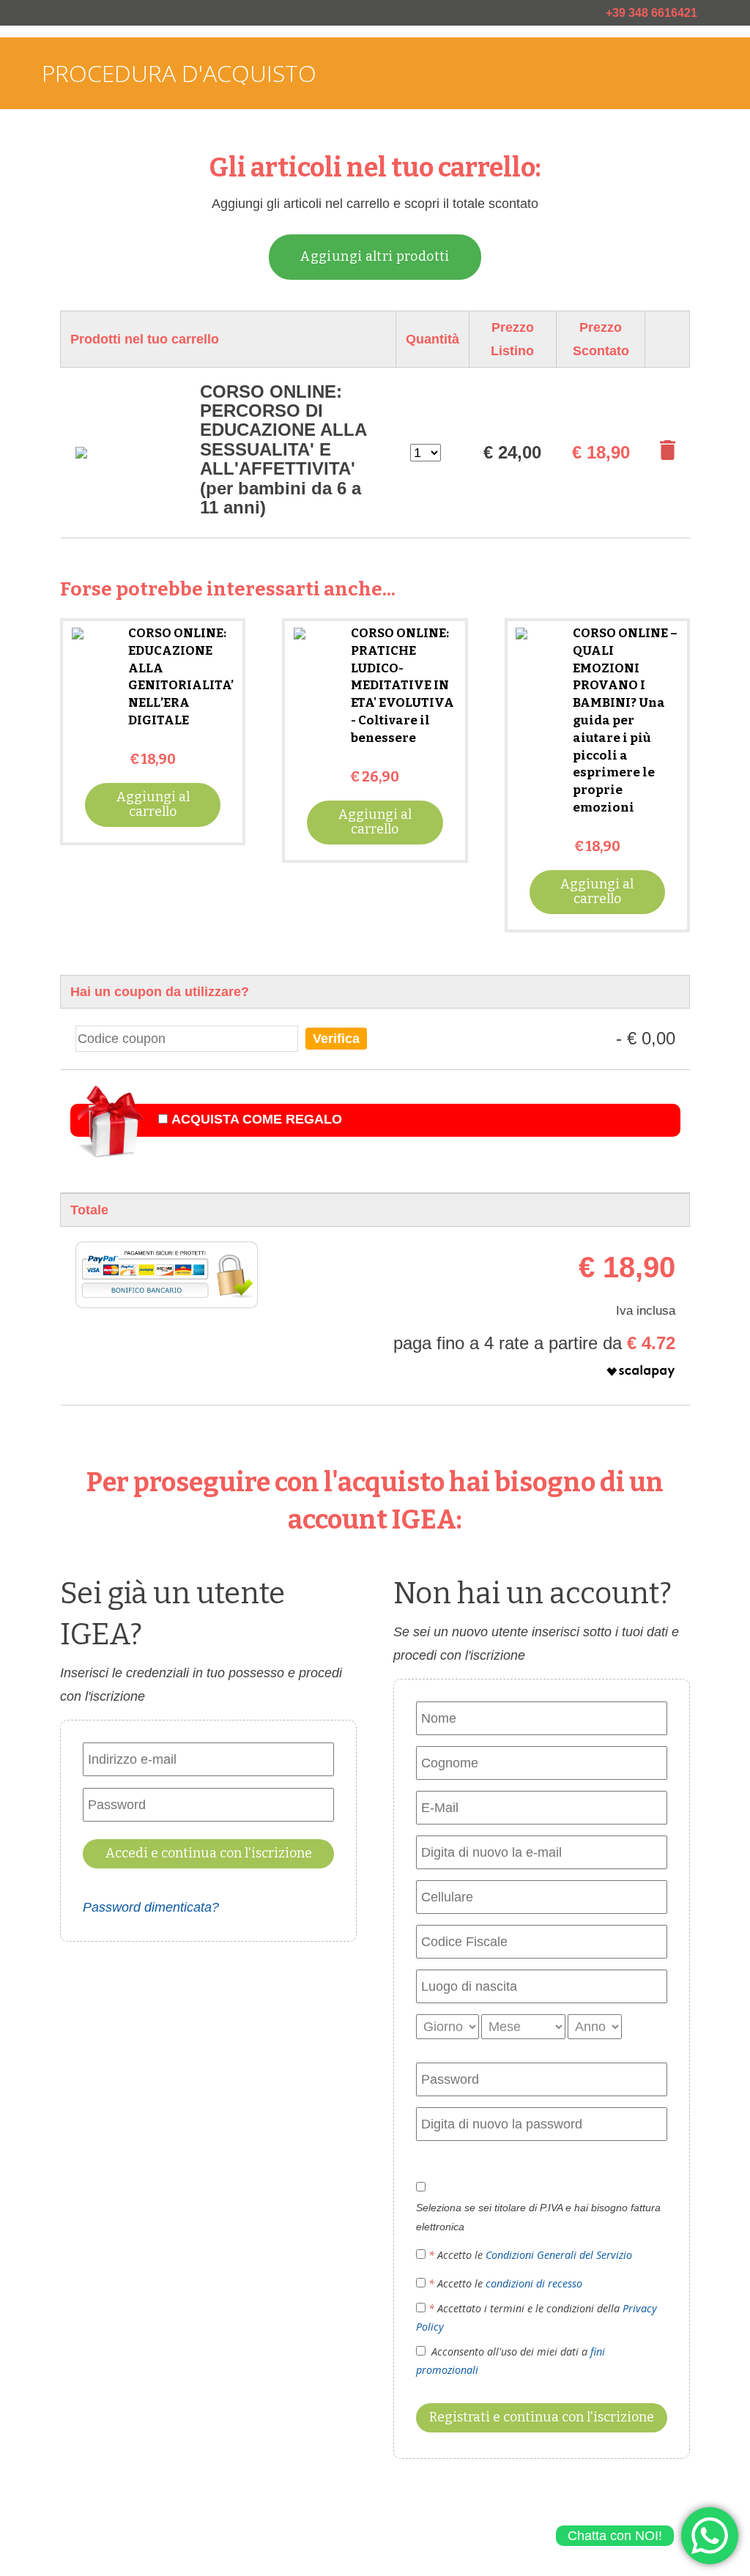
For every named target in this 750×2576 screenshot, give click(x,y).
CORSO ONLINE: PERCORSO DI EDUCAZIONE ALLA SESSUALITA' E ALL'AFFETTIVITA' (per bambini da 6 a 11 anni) (283, 449)
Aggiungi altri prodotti (375, 256)
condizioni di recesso (534, 2283)
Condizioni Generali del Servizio (559, 2255)
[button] (534, 1375)
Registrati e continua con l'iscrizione (542, 2417)
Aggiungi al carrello (153, 804)
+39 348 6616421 (651, 13)
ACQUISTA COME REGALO (257, 1119)
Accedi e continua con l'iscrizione (209, 1853)
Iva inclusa (646, 1311)
